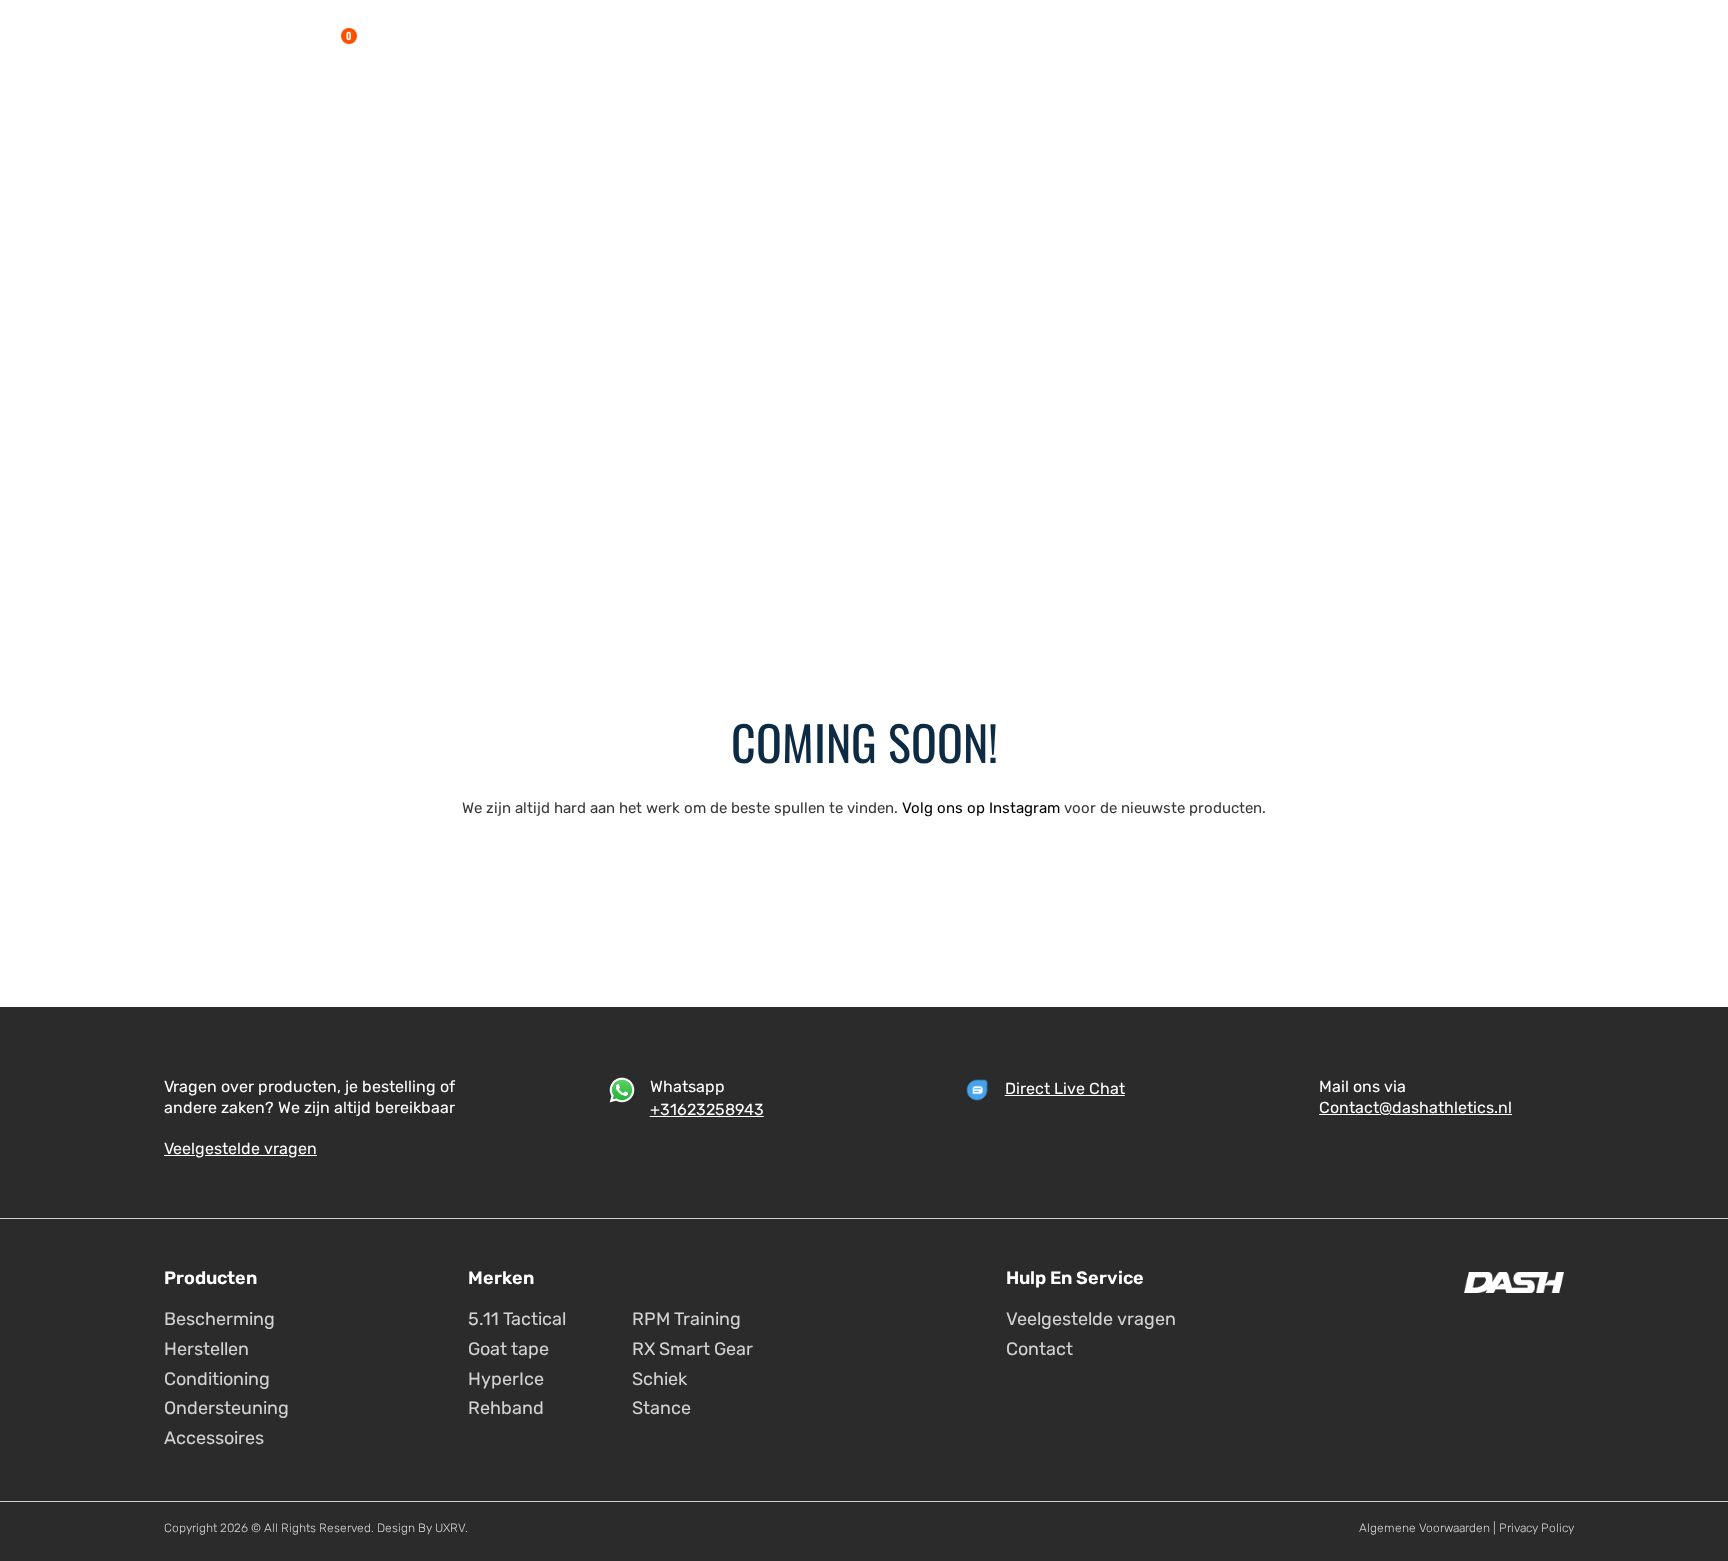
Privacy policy (1536, 1528)
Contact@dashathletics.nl (1415, 1107)
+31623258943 (707, 1109)
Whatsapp (687, 1086)
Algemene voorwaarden (1424, 1528)
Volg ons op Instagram (981, 808)
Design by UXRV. (421, 1528)
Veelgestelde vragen (240, 1148)
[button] (383, 44)
